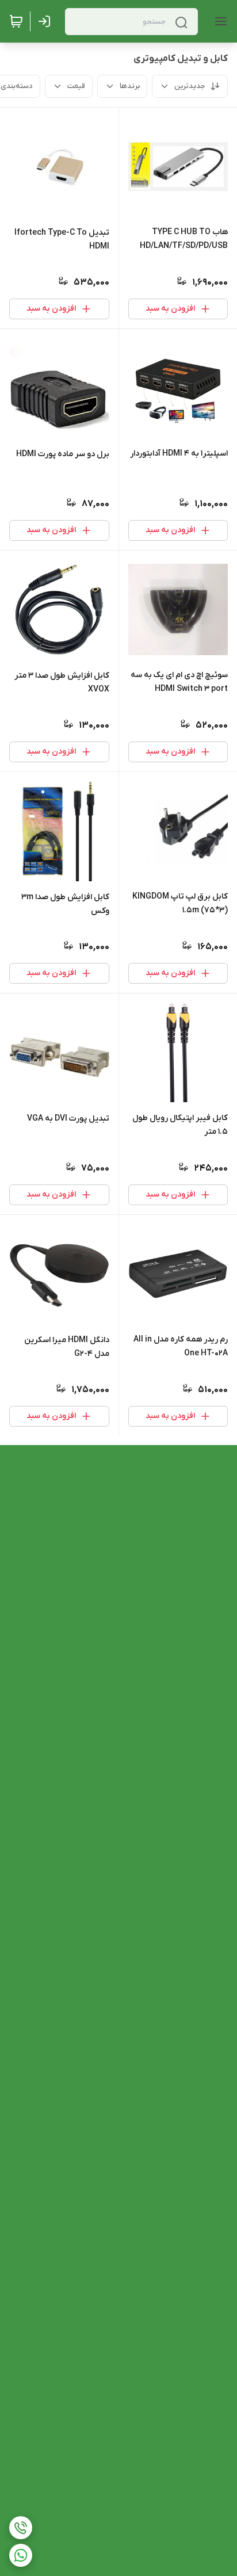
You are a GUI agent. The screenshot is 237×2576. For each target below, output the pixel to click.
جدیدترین (190, 86)
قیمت (76, 86)
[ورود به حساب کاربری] (47, 21)
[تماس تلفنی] (21, 2528)
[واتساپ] (21, 2555)
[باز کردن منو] (219, 21)
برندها (130, 86)
